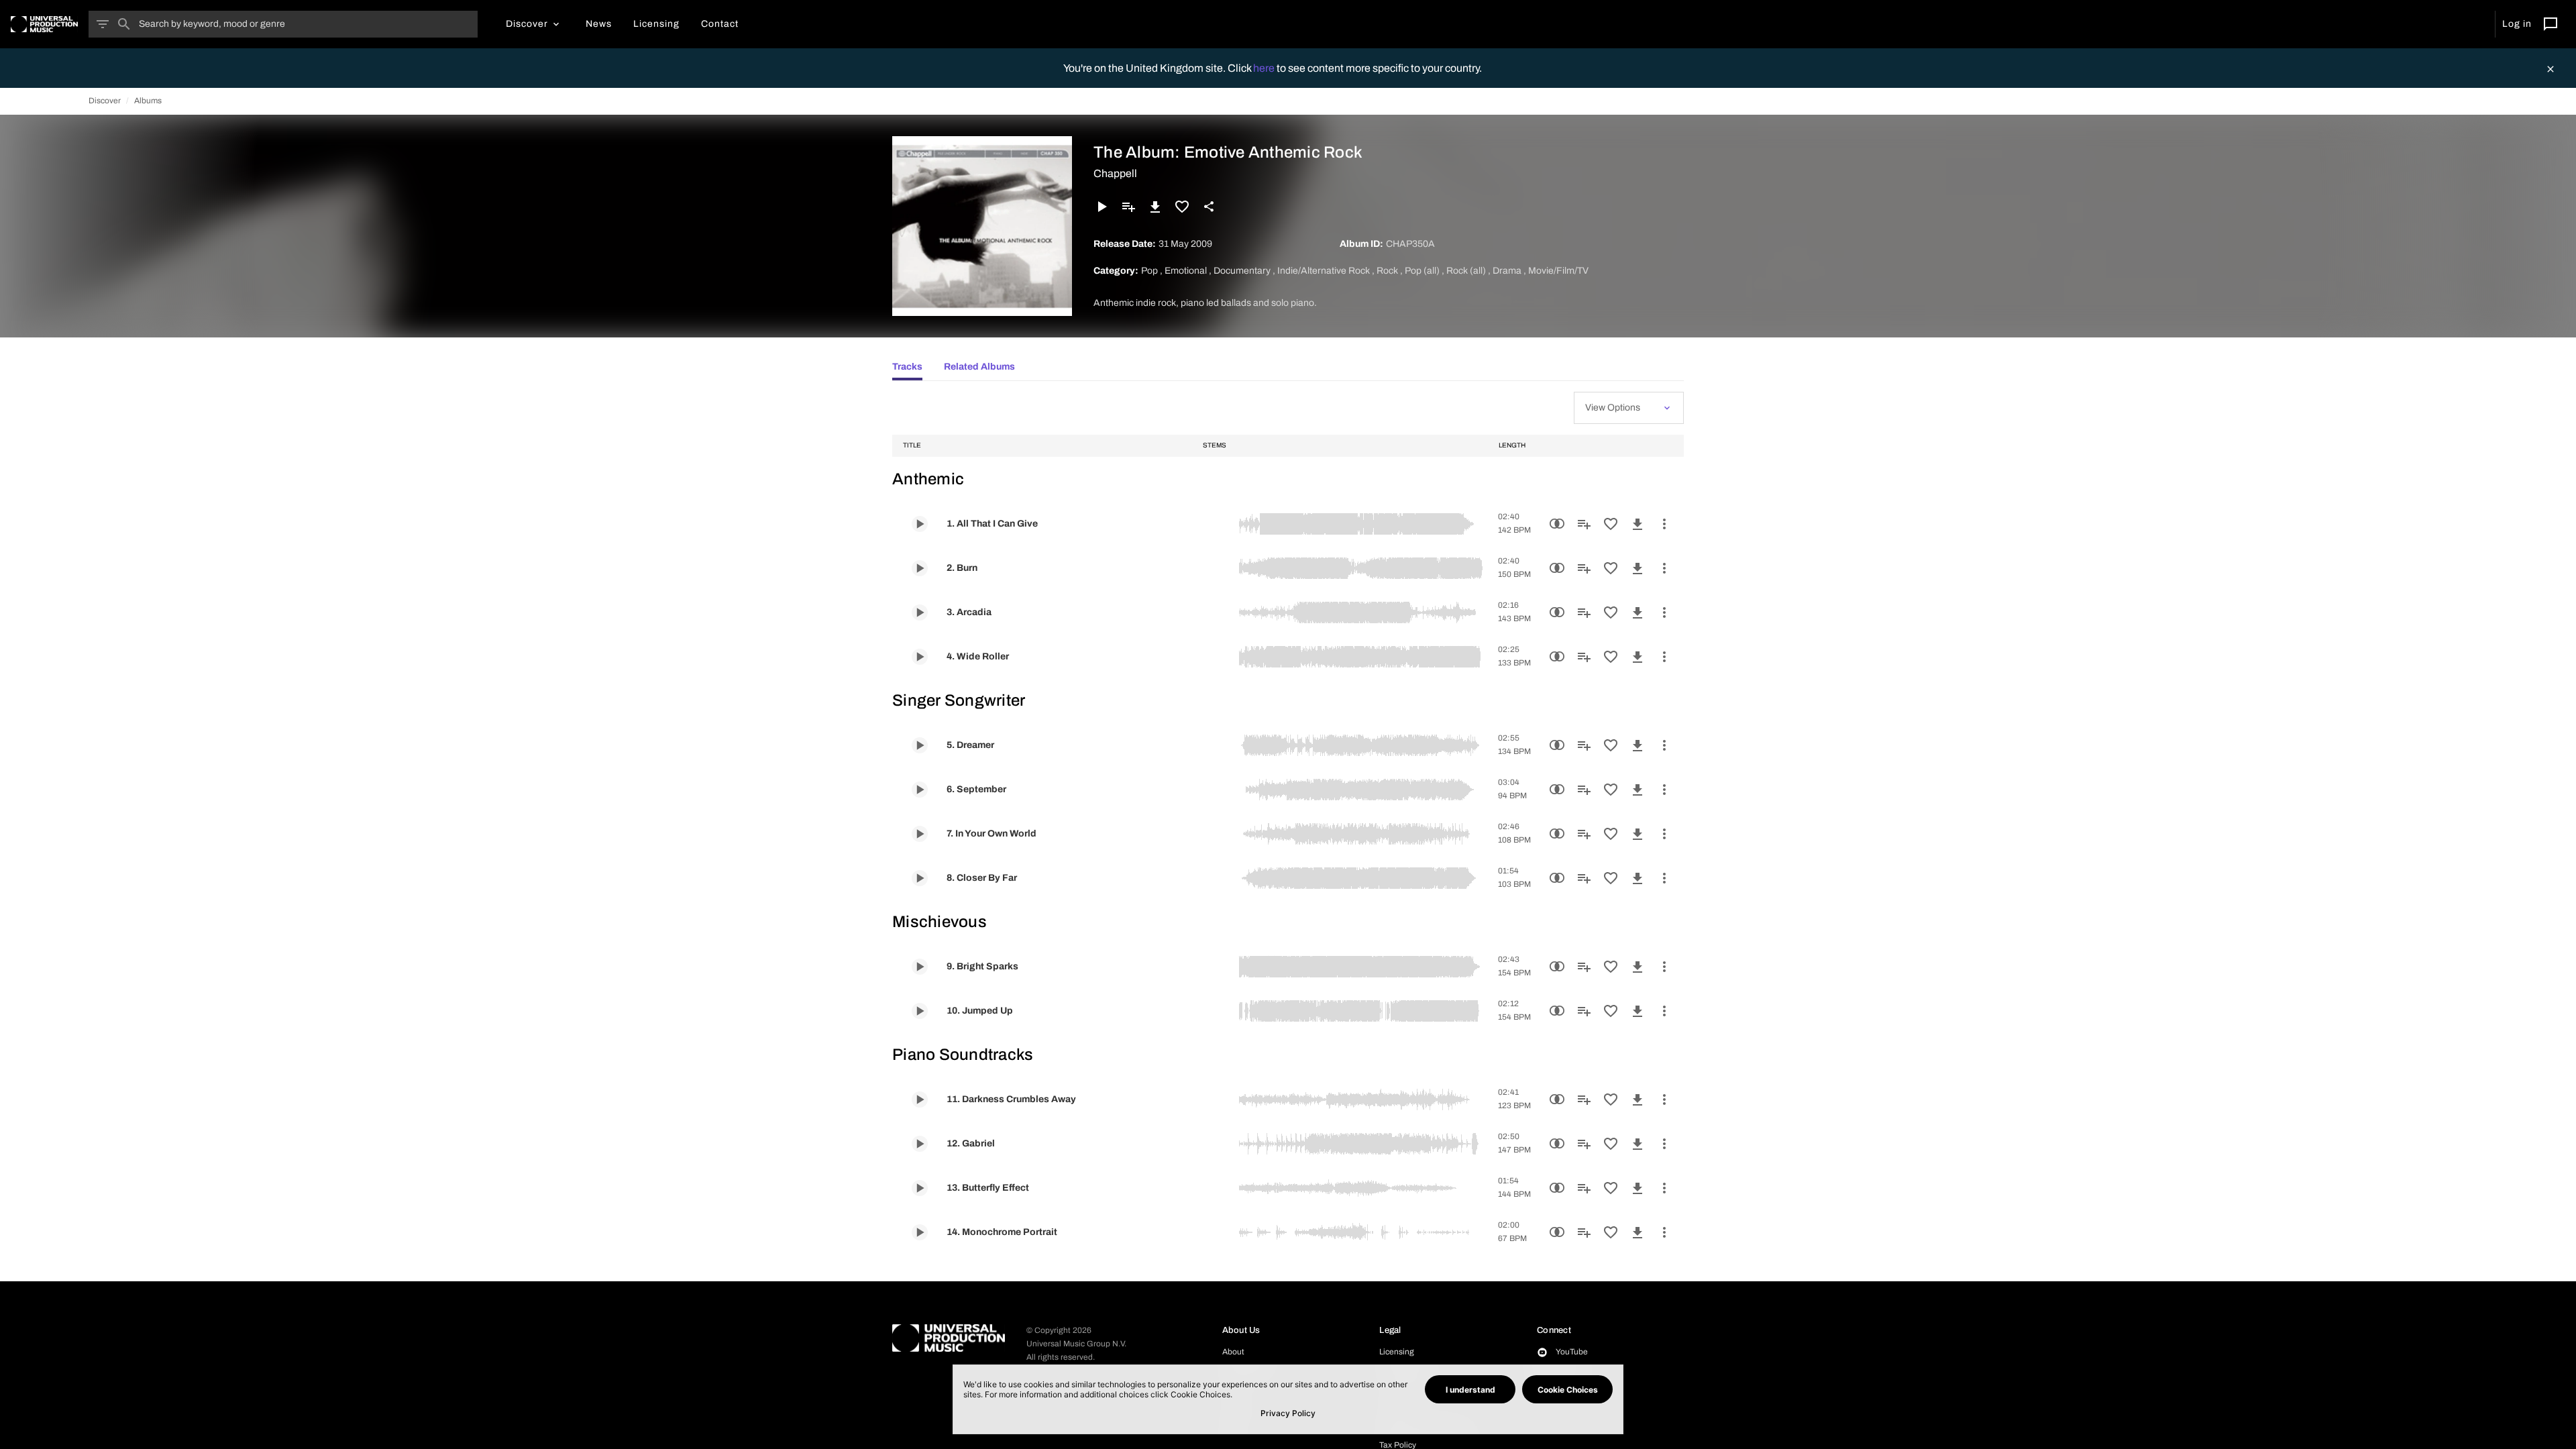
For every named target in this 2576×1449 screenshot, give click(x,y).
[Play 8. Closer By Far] (920, 878)
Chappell (1115, 173)
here (1265, 68)
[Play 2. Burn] (920, 568)
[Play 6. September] (920, 790)
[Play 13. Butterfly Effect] (920, 1188)
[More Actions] (1664, 524)
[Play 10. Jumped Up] (920, 1011)
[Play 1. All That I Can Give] (920, 524)
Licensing (1397, 1352)
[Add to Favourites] (1182, 207)
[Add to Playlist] (1128, 207)
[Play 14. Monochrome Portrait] (920, 1232)
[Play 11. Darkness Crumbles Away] (920, 1099)
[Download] (1155, 207)
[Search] (124, 24)
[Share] (1209, 207)
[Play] (1102, 207)
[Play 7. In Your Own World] (920, 834)
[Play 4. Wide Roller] (920, 657)
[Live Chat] (2551, 24)
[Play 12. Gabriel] (920, 1144)
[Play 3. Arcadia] (920, 612)
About (1233, 1352)
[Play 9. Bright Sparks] (920, 967)
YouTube (1572, 1352)
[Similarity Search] (1557, 524)
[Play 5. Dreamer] (920, 745)
